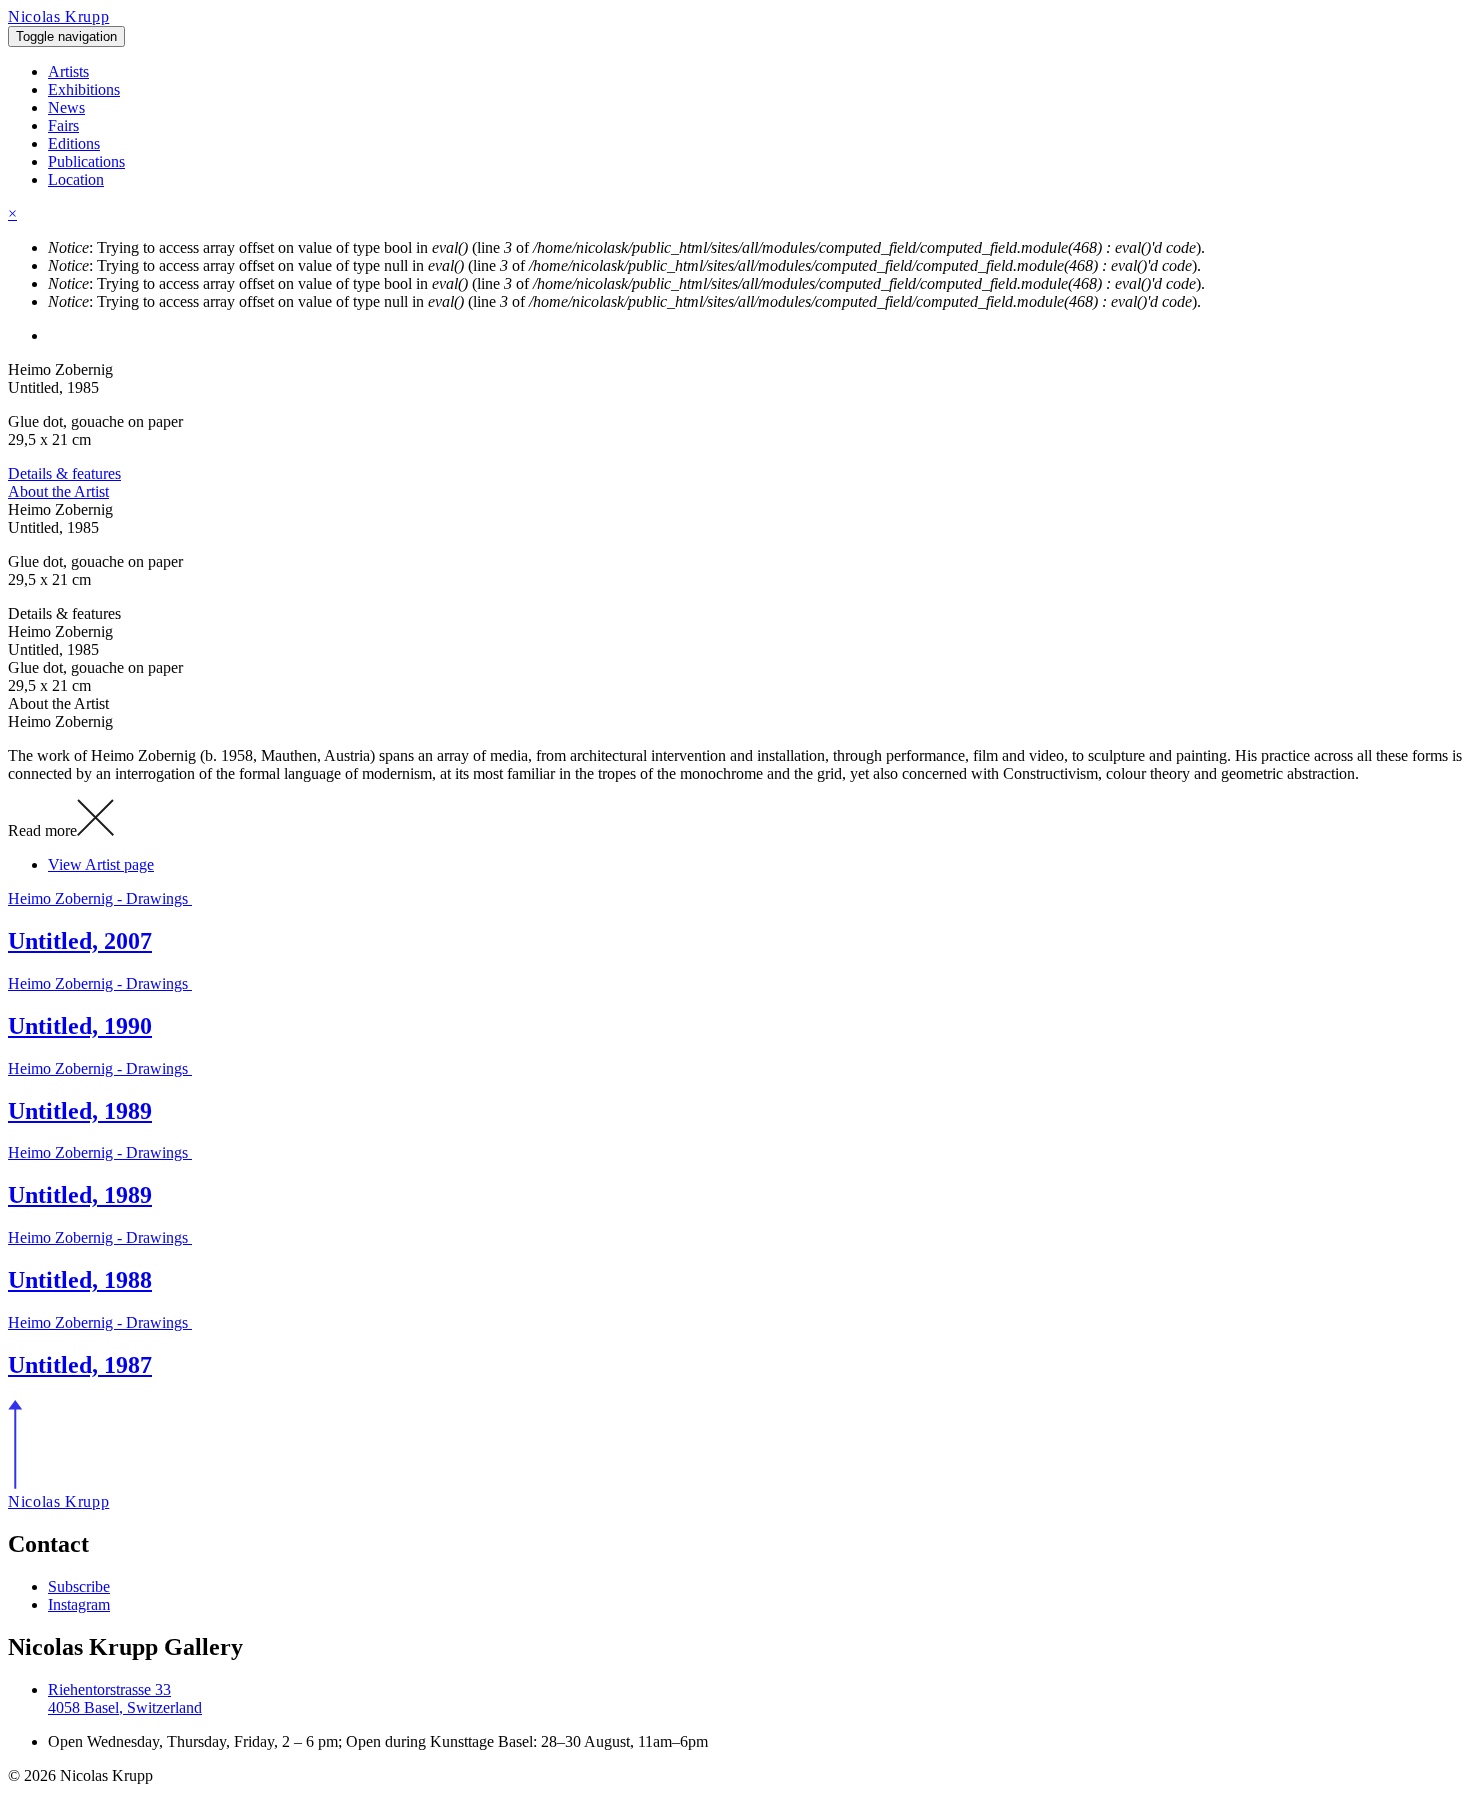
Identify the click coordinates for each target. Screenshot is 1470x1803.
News (66, 107)
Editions (74, 143)
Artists (68, 71)
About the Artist (58, 491)
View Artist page (101, 864)
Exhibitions (84, 89)
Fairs (63, 125)
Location (76, 179)
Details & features (64, 473)
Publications (86, 161)
